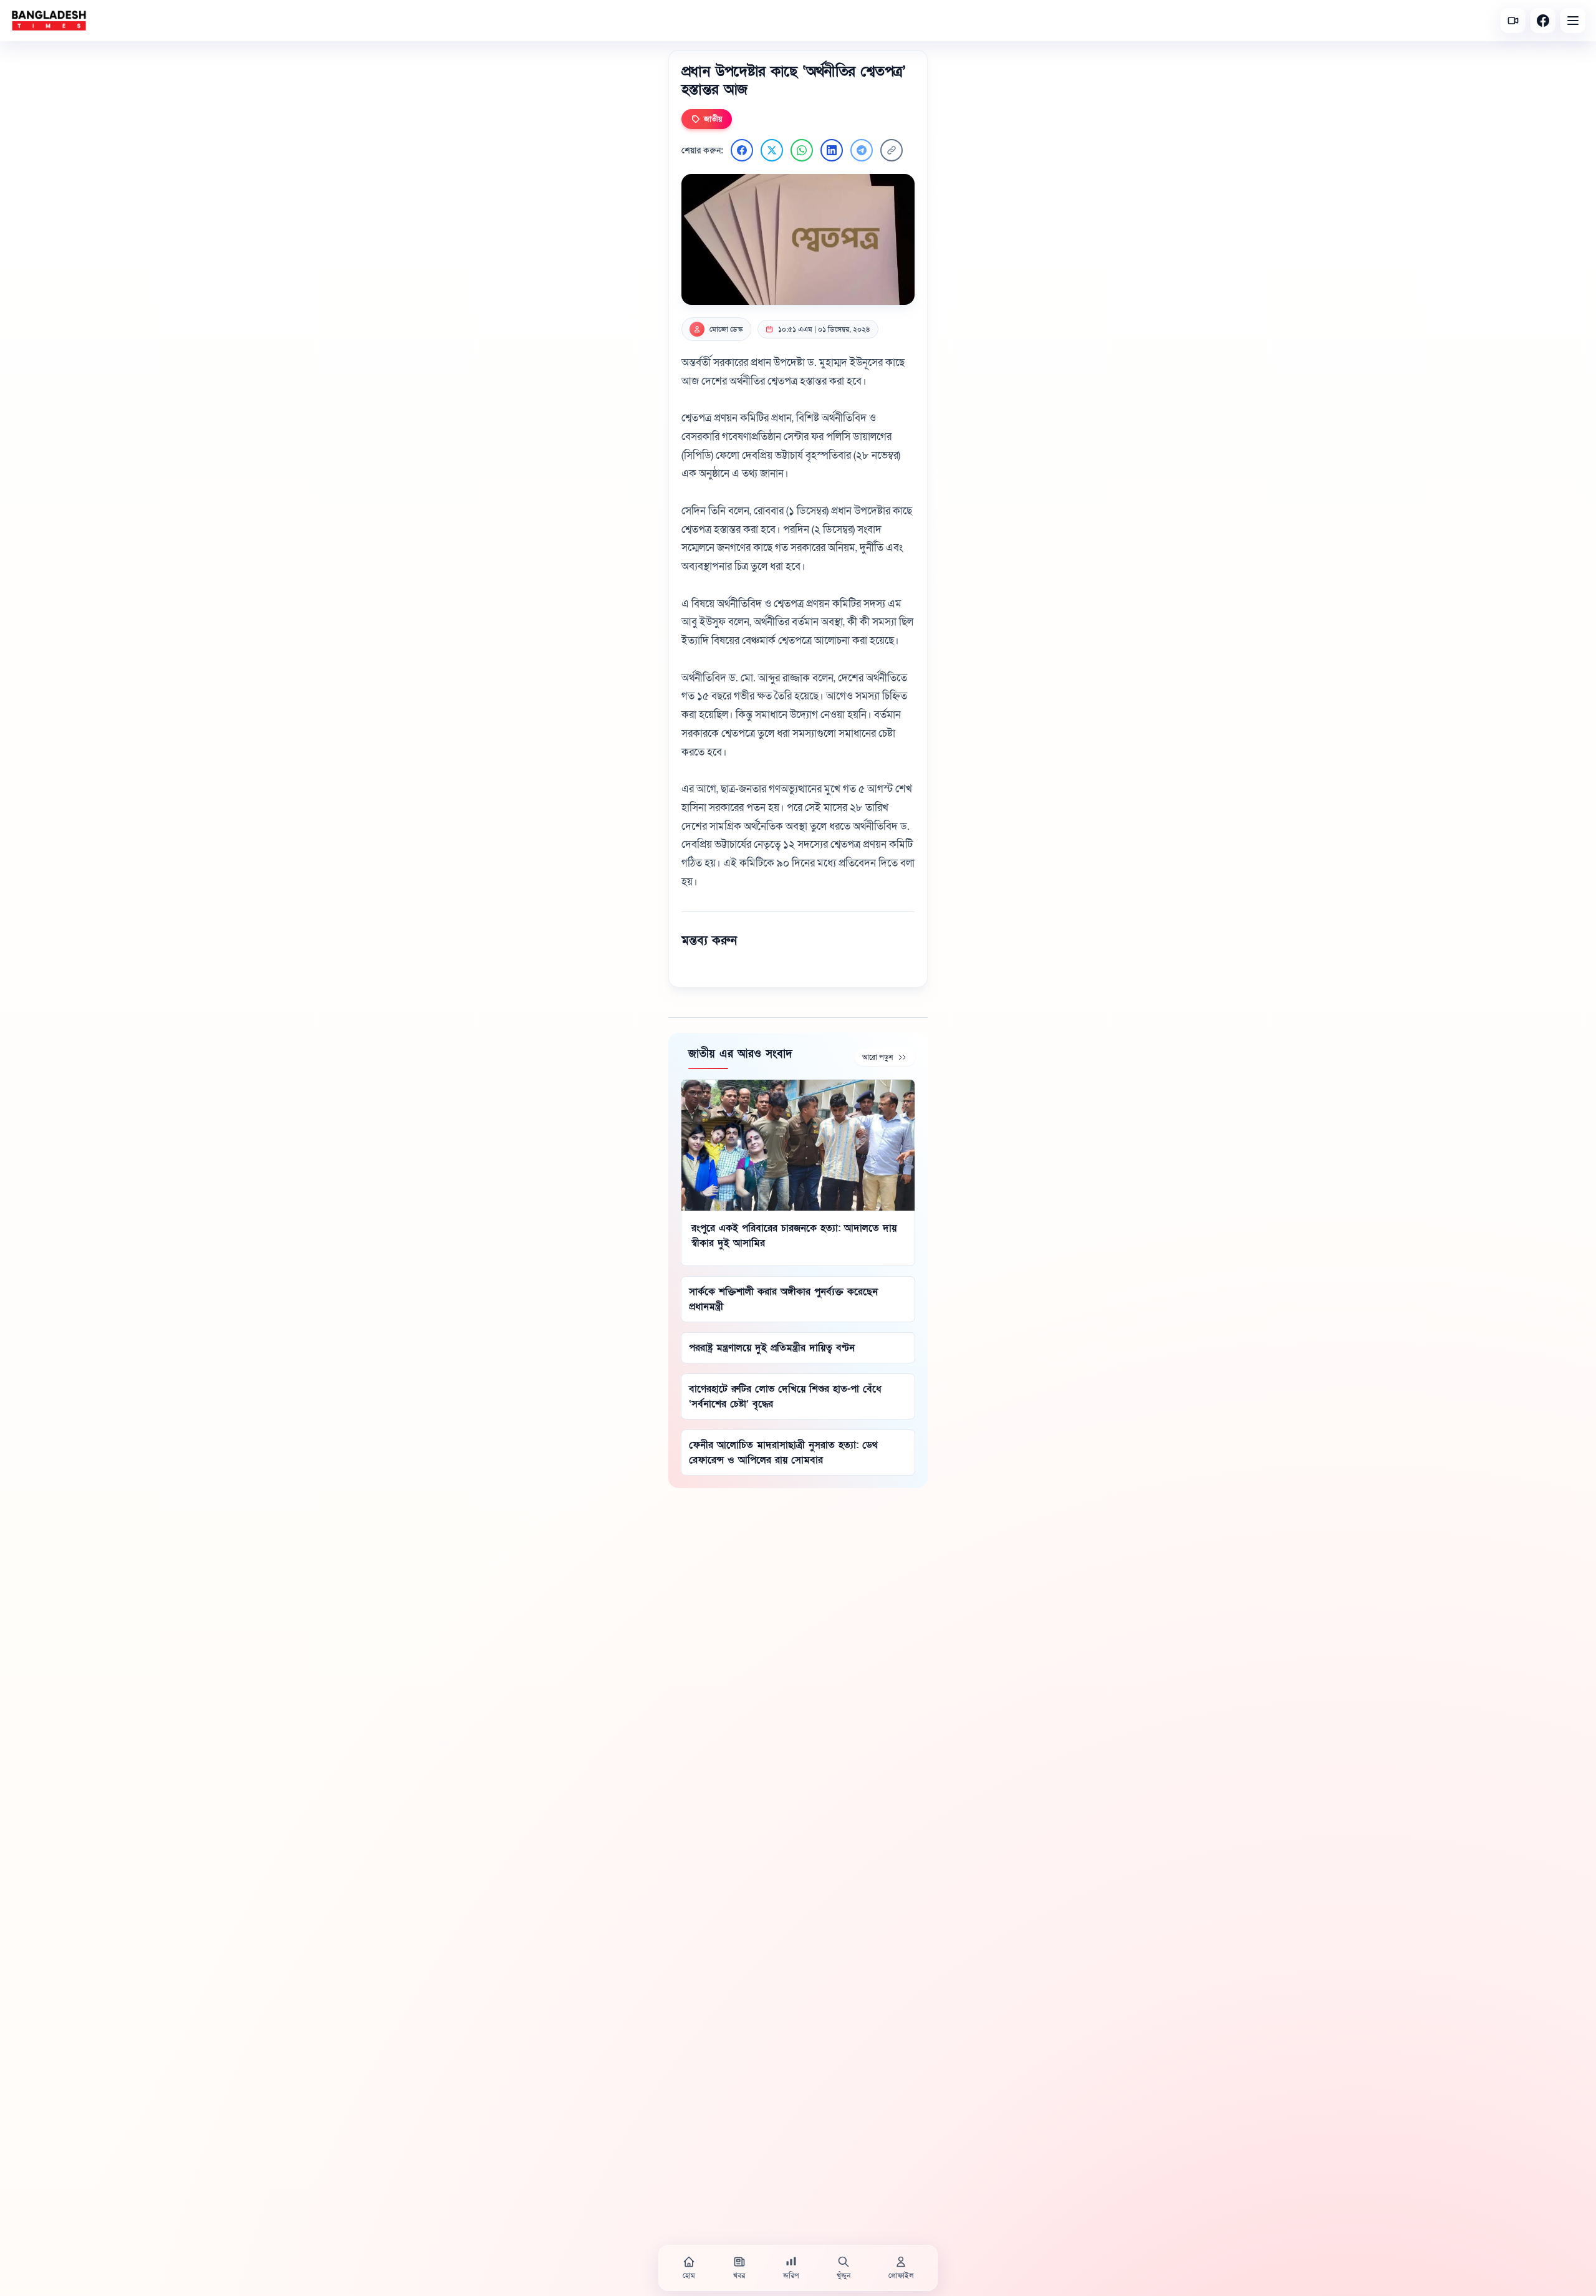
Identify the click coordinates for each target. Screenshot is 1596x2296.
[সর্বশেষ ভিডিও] (1513, 21)
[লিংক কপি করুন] (892, 150)
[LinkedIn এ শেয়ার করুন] (832, 150)
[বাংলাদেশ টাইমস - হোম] (49, 21)
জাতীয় (713, 119)
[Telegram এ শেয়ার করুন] (862, 150)
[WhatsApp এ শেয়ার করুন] (802, 150)
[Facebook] (1543, 21)
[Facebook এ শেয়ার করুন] (742, 150)
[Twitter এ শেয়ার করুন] (772, 150)
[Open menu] (1573, 21)
